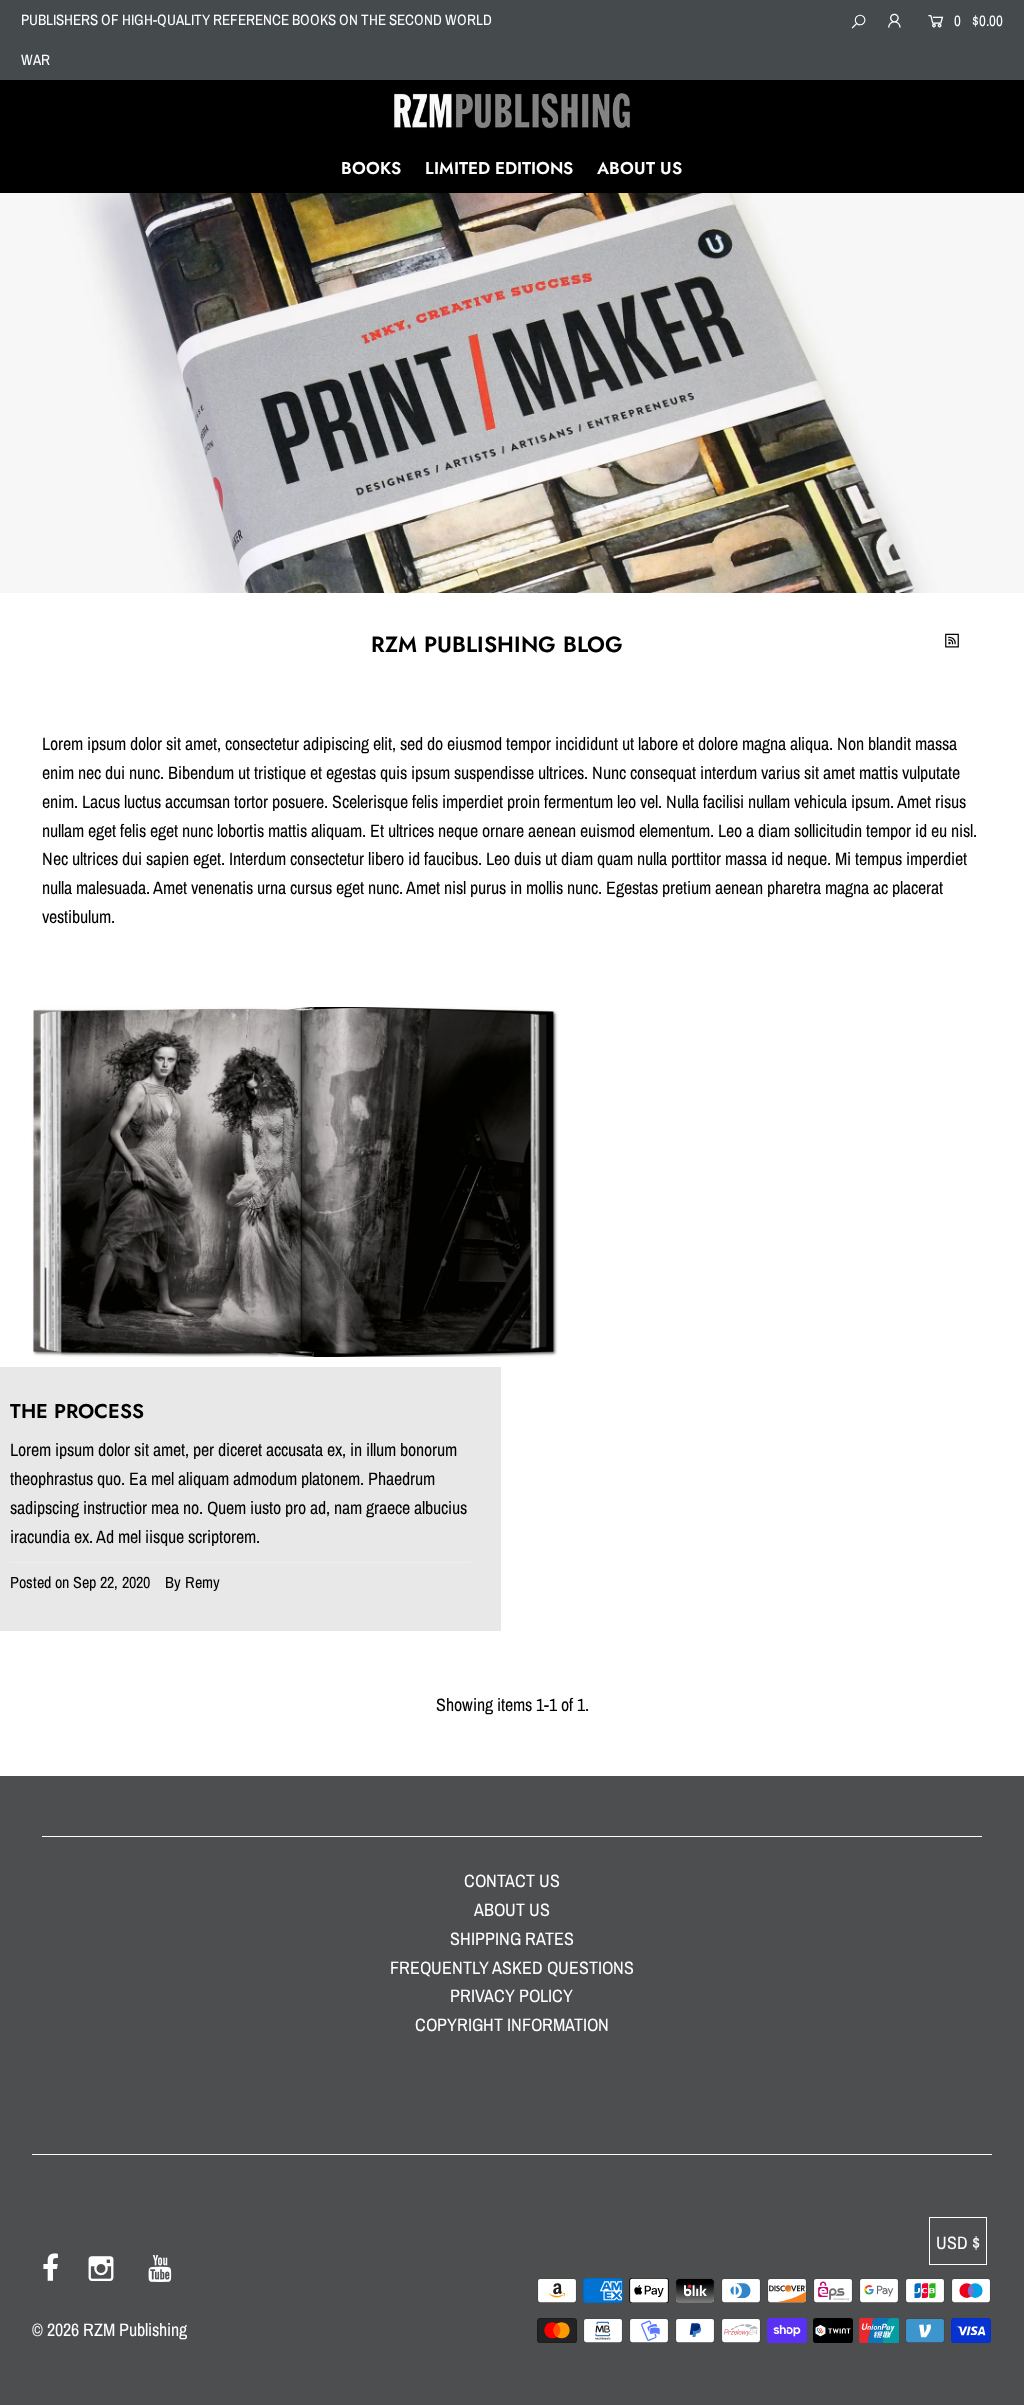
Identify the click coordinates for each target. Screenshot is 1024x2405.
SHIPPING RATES (512, 1938)
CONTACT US (512, 1880)
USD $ (958, 2242)
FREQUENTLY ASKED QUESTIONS (512, 1967)
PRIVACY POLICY (511, 1995)
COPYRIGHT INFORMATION (512, 2024)
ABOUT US (639, 168)
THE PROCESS (77, 1411)
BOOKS (371, 168)
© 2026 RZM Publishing (109, 2329)
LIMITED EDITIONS (499, 168)
